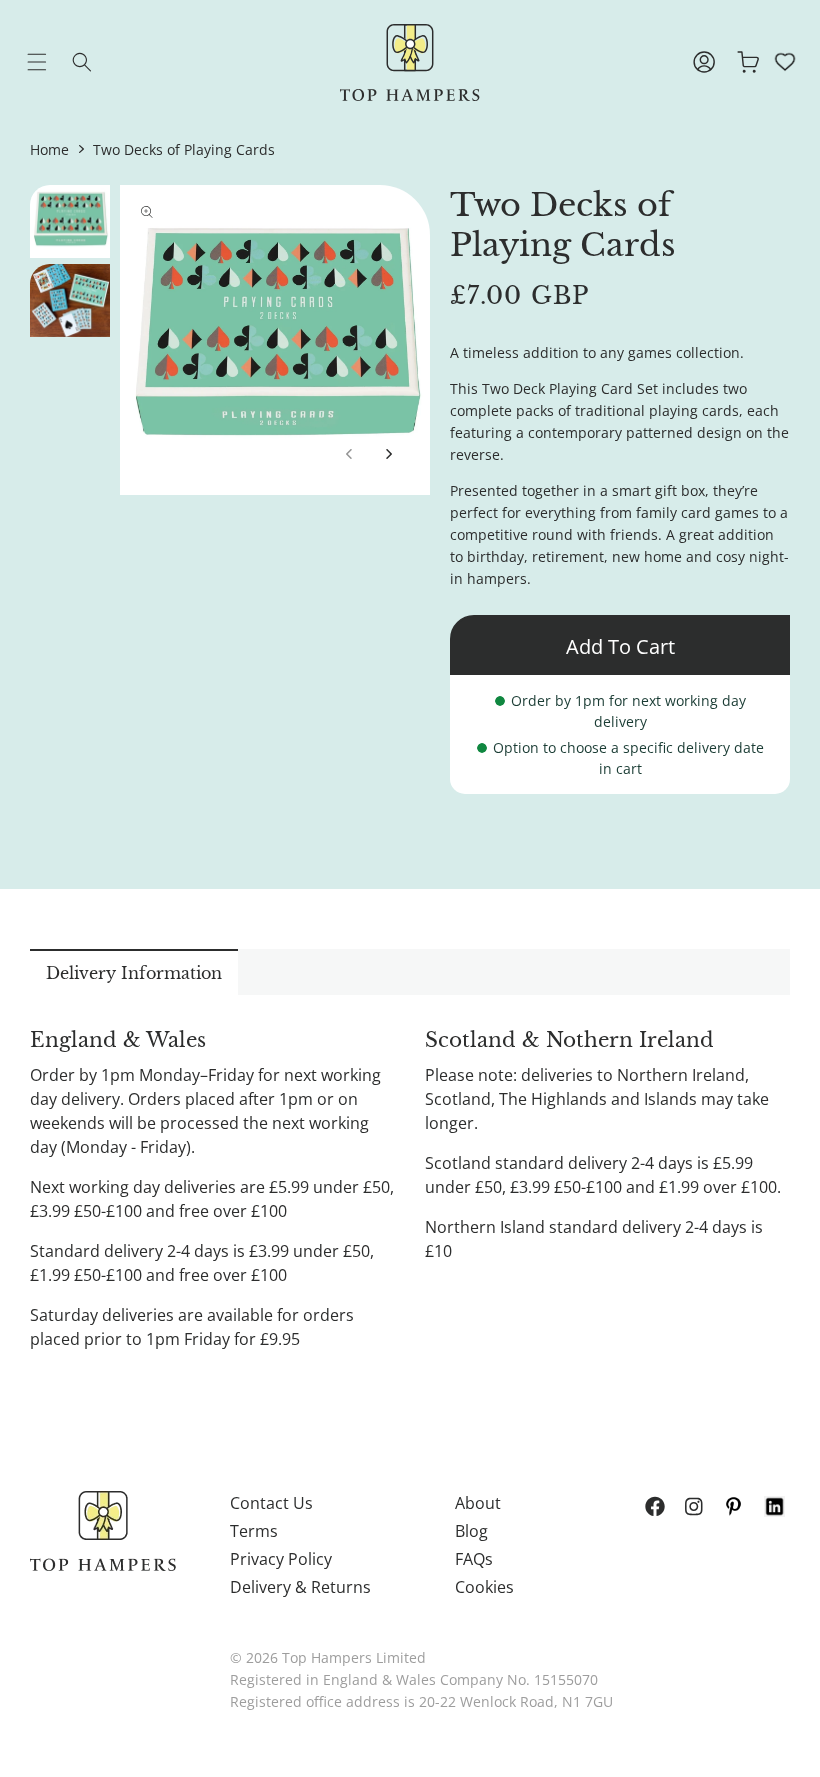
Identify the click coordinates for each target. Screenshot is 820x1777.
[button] (52, 62)
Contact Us (271, 1503)
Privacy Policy (281, 1559)
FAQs (474, 1559)
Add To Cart (620, 646)
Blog (471, 1531)
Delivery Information (134, 973)
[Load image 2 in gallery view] (70, 300)
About (478, 1503)
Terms (254, 1531)
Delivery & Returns (300, 1587)
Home (49, 149)
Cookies (484, 1587)
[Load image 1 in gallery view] (70, 221)
